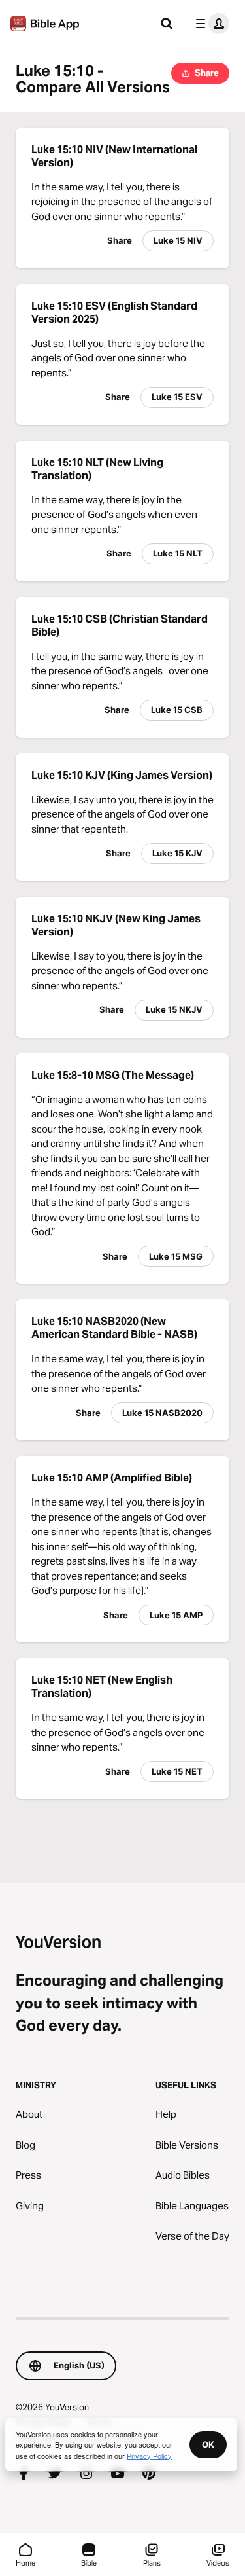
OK (208, 2444)
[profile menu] (210, 24)
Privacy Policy (149, 2456)
